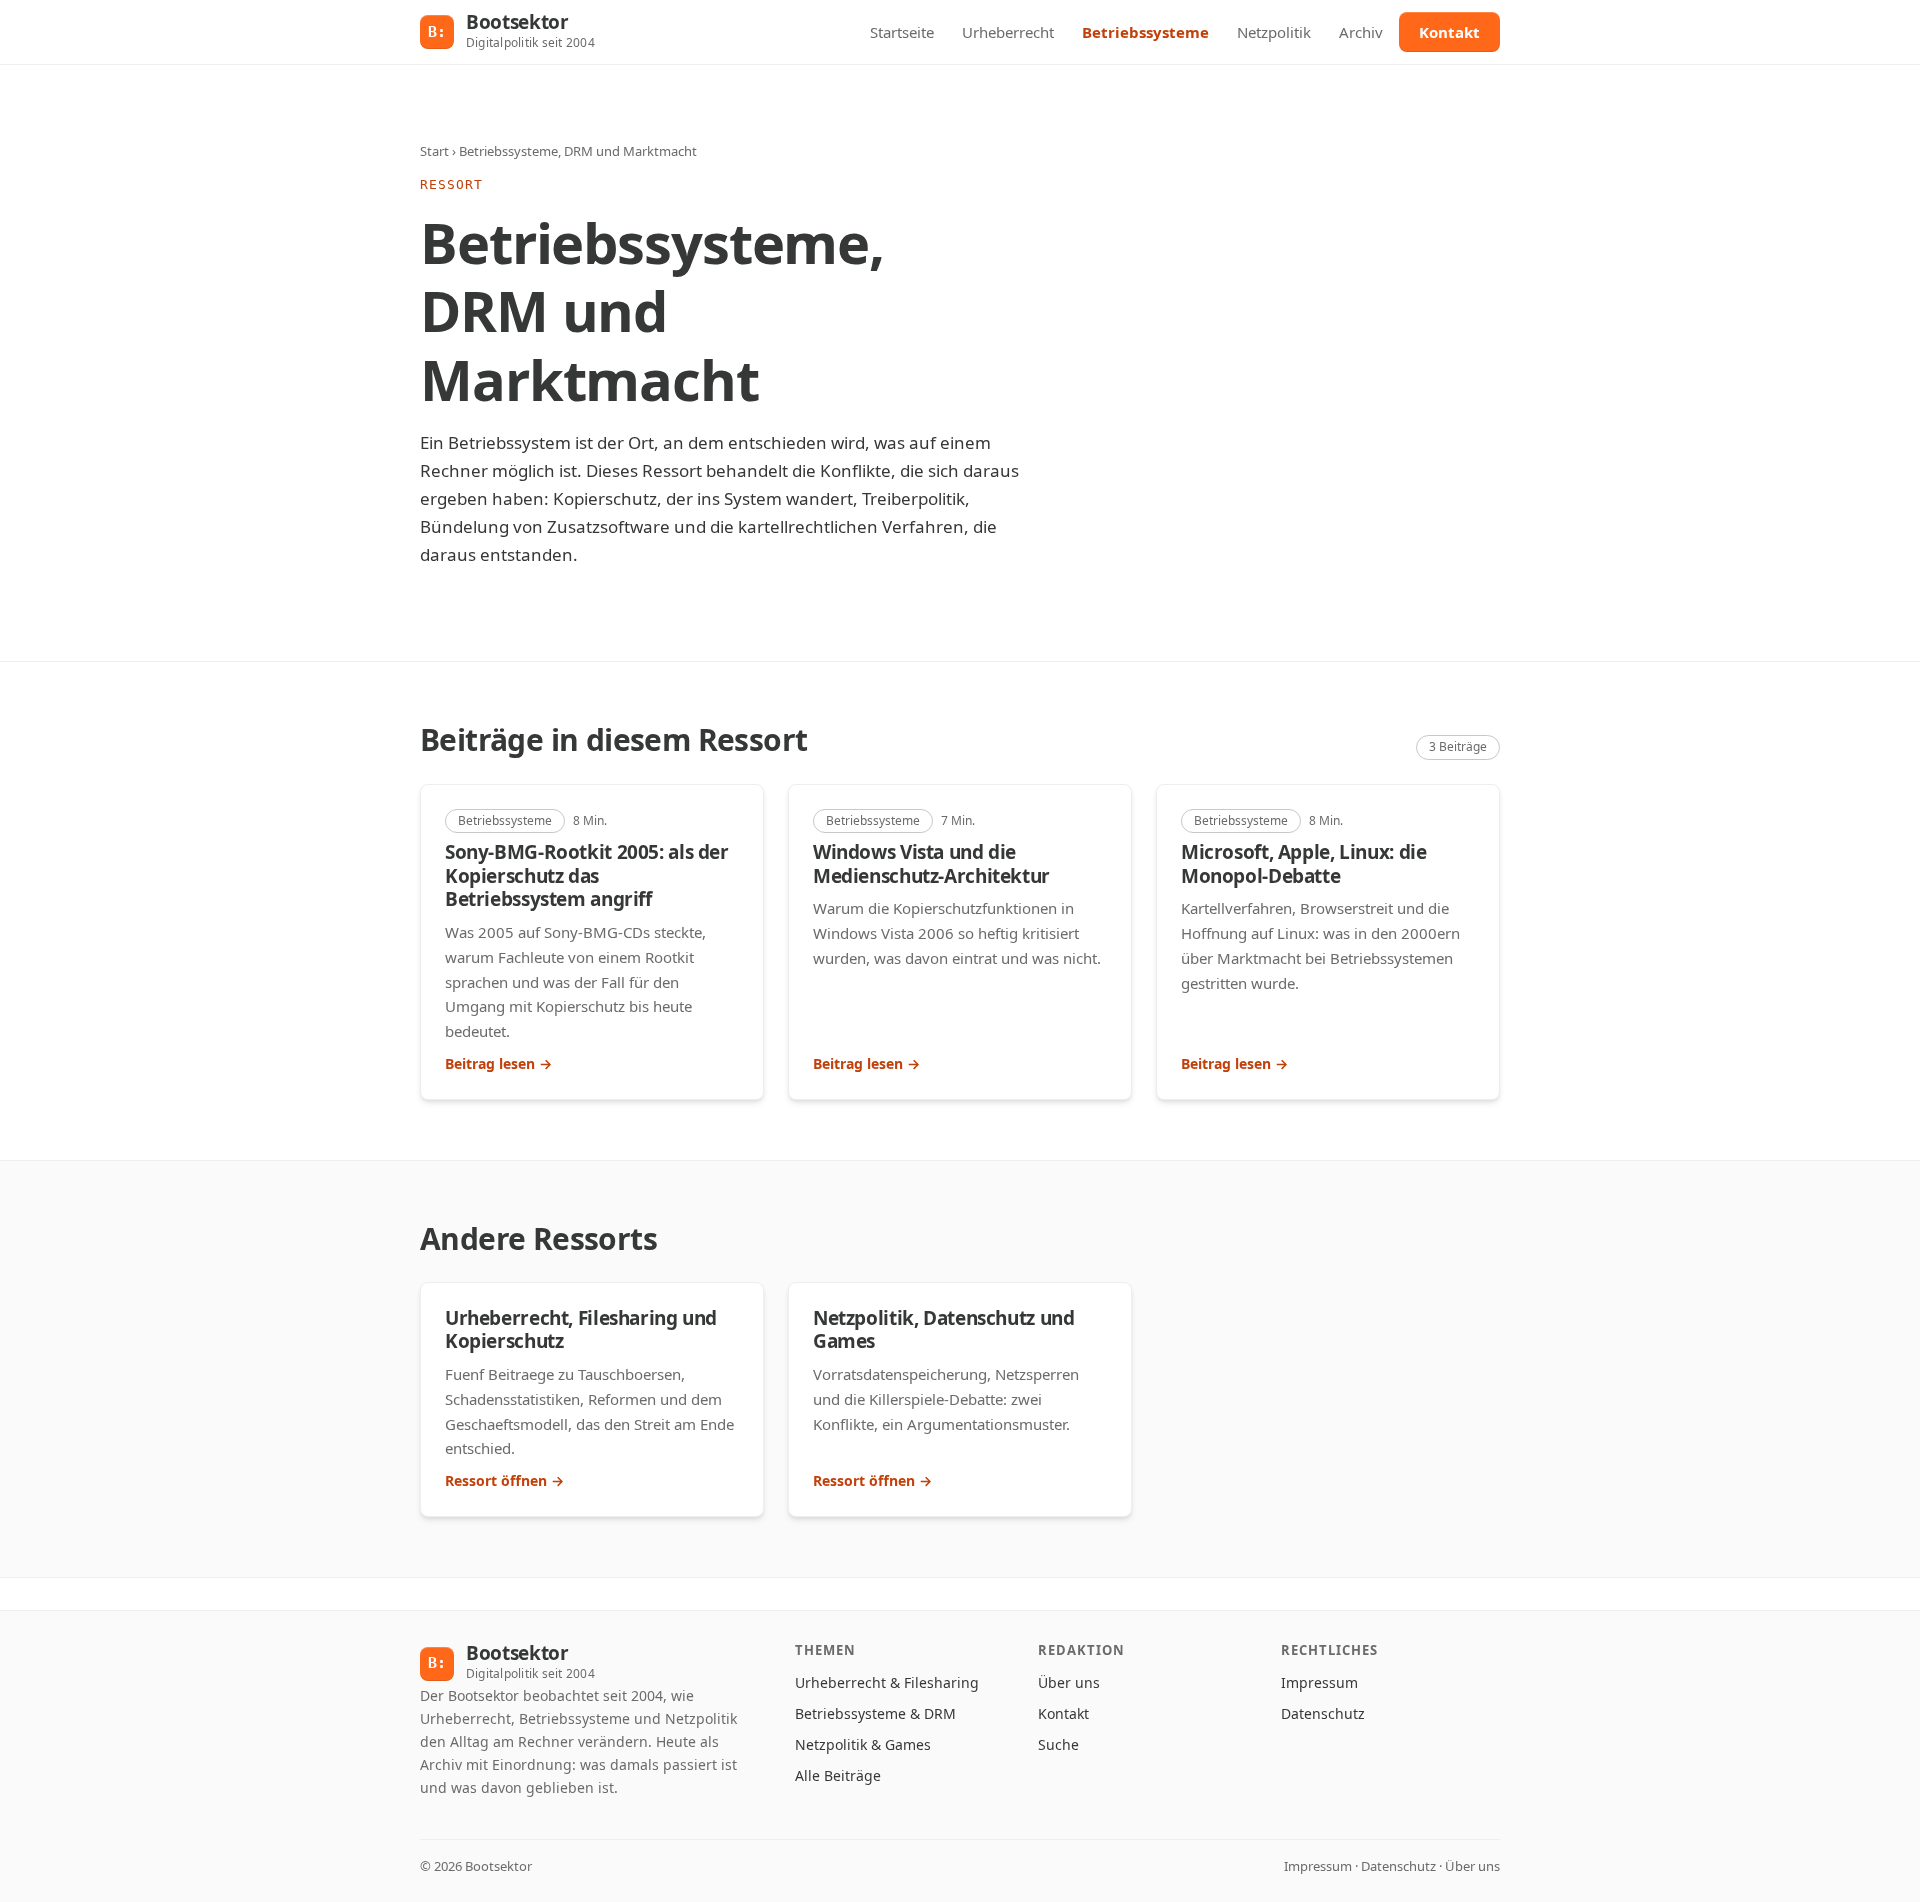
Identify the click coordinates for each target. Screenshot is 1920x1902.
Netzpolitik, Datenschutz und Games (943, 1330)
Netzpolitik (1274, 32)
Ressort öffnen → (504, 1480)
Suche (1058, 1744)
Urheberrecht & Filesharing (887, 1682)
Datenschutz (1323, 1713)
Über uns (1069, 1682)
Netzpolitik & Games (863, 1744)
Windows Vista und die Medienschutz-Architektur (931, 864)
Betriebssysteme (1145, 32)
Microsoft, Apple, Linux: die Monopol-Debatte (1303, 864)
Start (434, 151)
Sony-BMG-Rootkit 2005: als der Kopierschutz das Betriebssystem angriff (587, 876)
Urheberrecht (1008, 32)
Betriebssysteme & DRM (875, 1713)
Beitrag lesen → (498, 1063)
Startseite (902, 32)
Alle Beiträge (838, 1775)
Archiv (1361, 32)
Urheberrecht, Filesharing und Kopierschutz (581, 1330)
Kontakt (1449, 32)
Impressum (1319, 1682)
